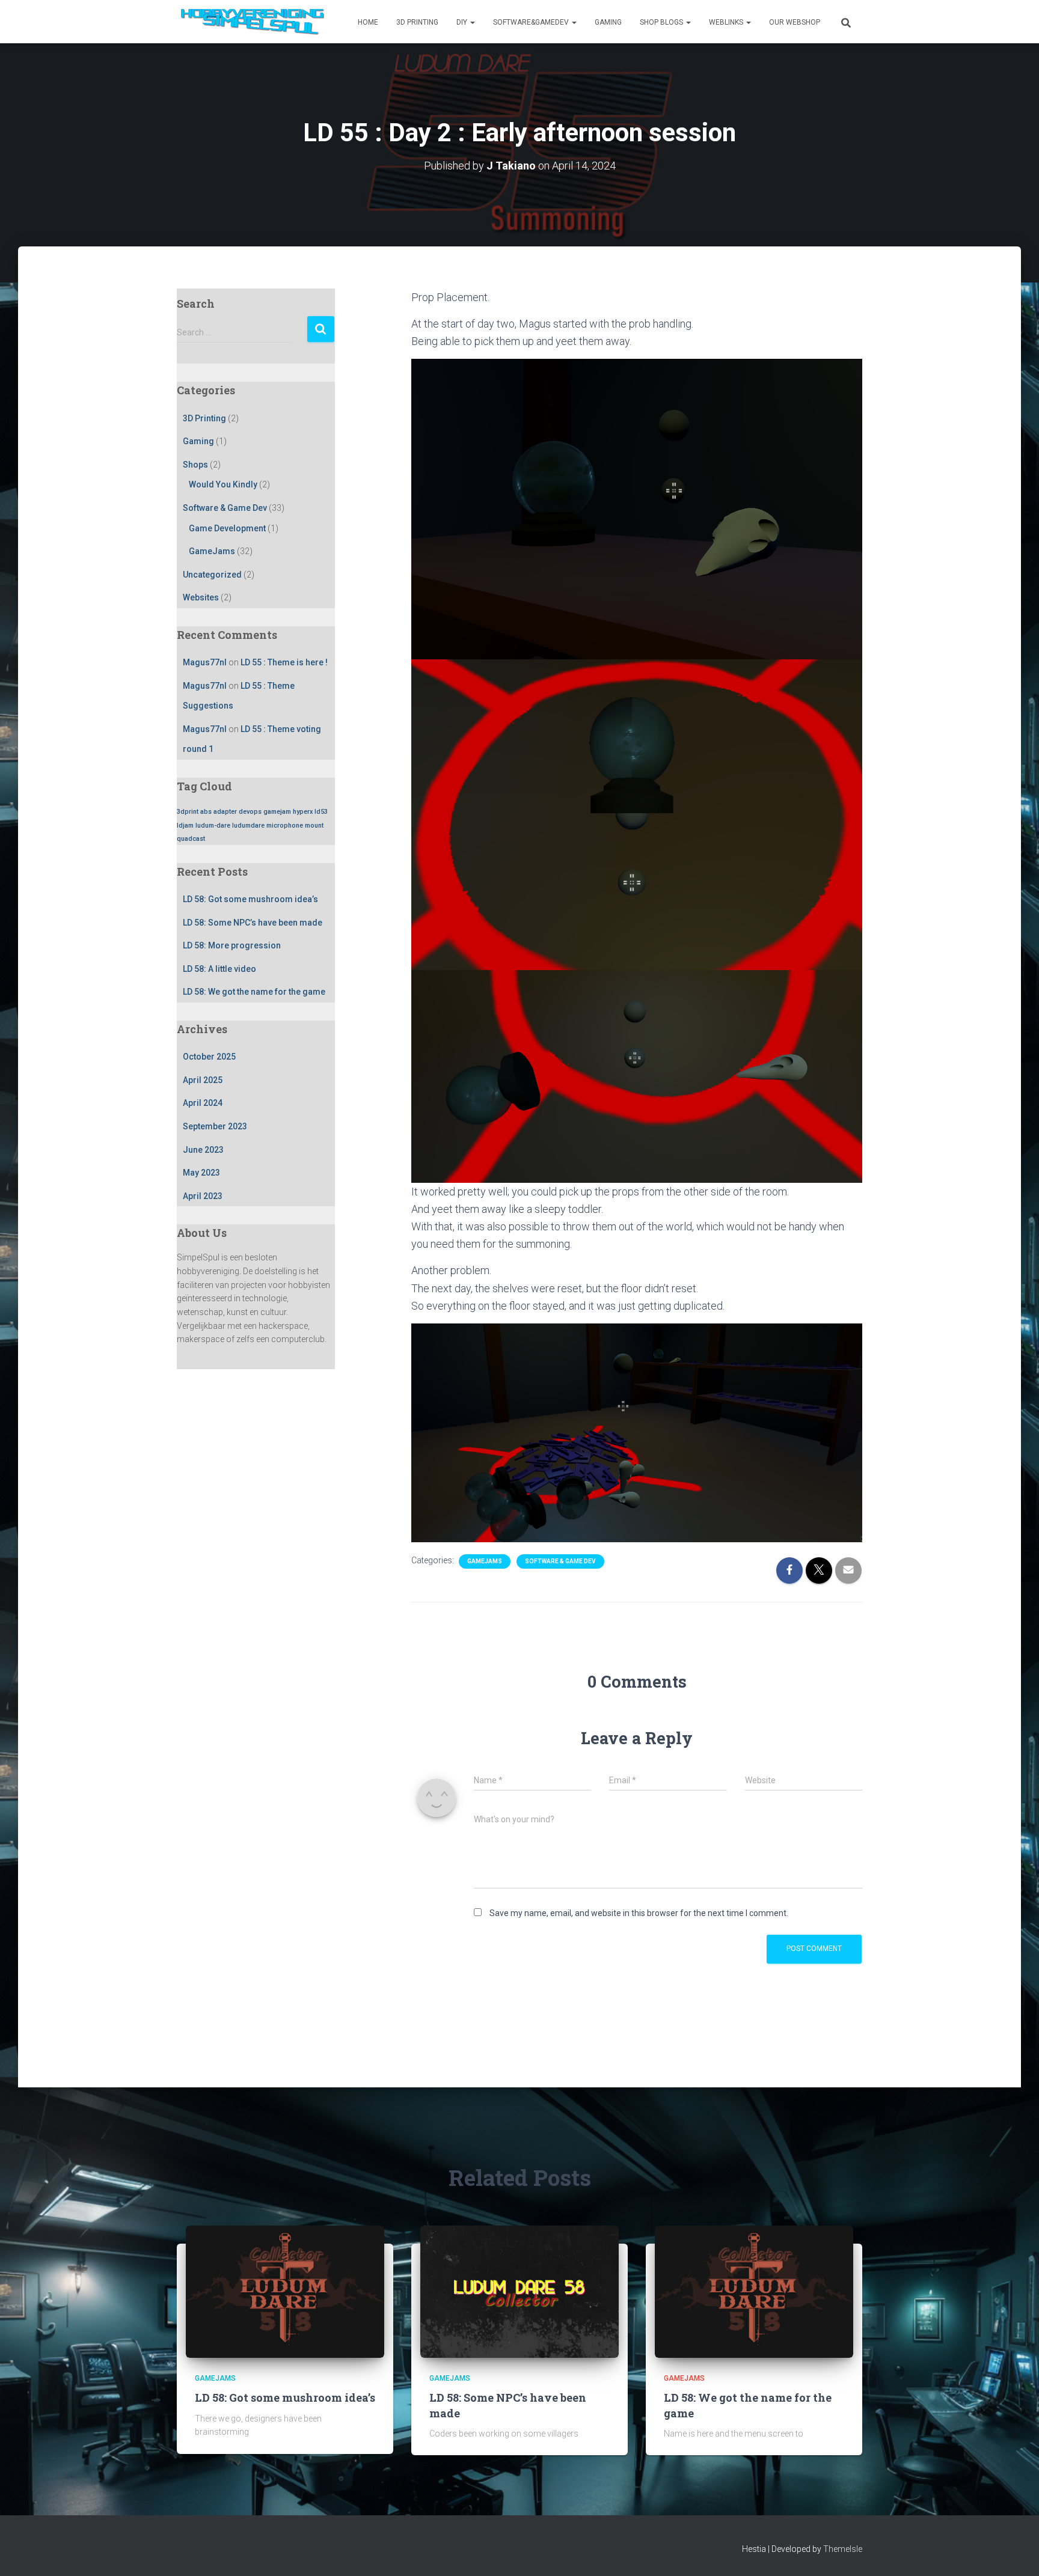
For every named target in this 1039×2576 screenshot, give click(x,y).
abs (206, 812)
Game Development (227, 528)
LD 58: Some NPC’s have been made (253, 923)
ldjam (185, 826)
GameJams (212, 551)
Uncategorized (212, 575)
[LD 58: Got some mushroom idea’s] (285, 2291)
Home (368, 22)
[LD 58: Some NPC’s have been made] (519, 2291)
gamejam (277, 812)
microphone (285, 826)
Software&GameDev (532, 22)
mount (314, 826)
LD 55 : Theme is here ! (284, 662)
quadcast (191, 839)
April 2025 (203, 1080)
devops (250, 812)
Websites (201, 597)
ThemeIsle (843, 2549)
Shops (195, 465)
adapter (225, 812)
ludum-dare (213, 826)
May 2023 (201, 1173)
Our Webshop (795, 22)
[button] (472, 22)
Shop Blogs (662, 22)
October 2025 (209, 1057)
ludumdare (248, 826)
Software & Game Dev (225, 508)
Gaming (608, 22)
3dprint (188, 812)
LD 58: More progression (232, 945)
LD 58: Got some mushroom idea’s (250, 899)
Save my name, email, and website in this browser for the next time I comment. (639, 1913)
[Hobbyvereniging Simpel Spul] (256, 22)
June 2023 (203, 1150)
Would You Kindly (223, 484)
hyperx (303, 812)
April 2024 (203, 1103)
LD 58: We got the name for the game (254, 992)
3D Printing (417, 22)
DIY (463, 22)
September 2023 (215, 1126)
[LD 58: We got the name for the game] (754, 2291)
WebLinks (727, 22)
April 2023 (203, 1196)
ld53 (321, 812)
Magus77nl (205, 662)
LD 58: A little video (219, 969)
